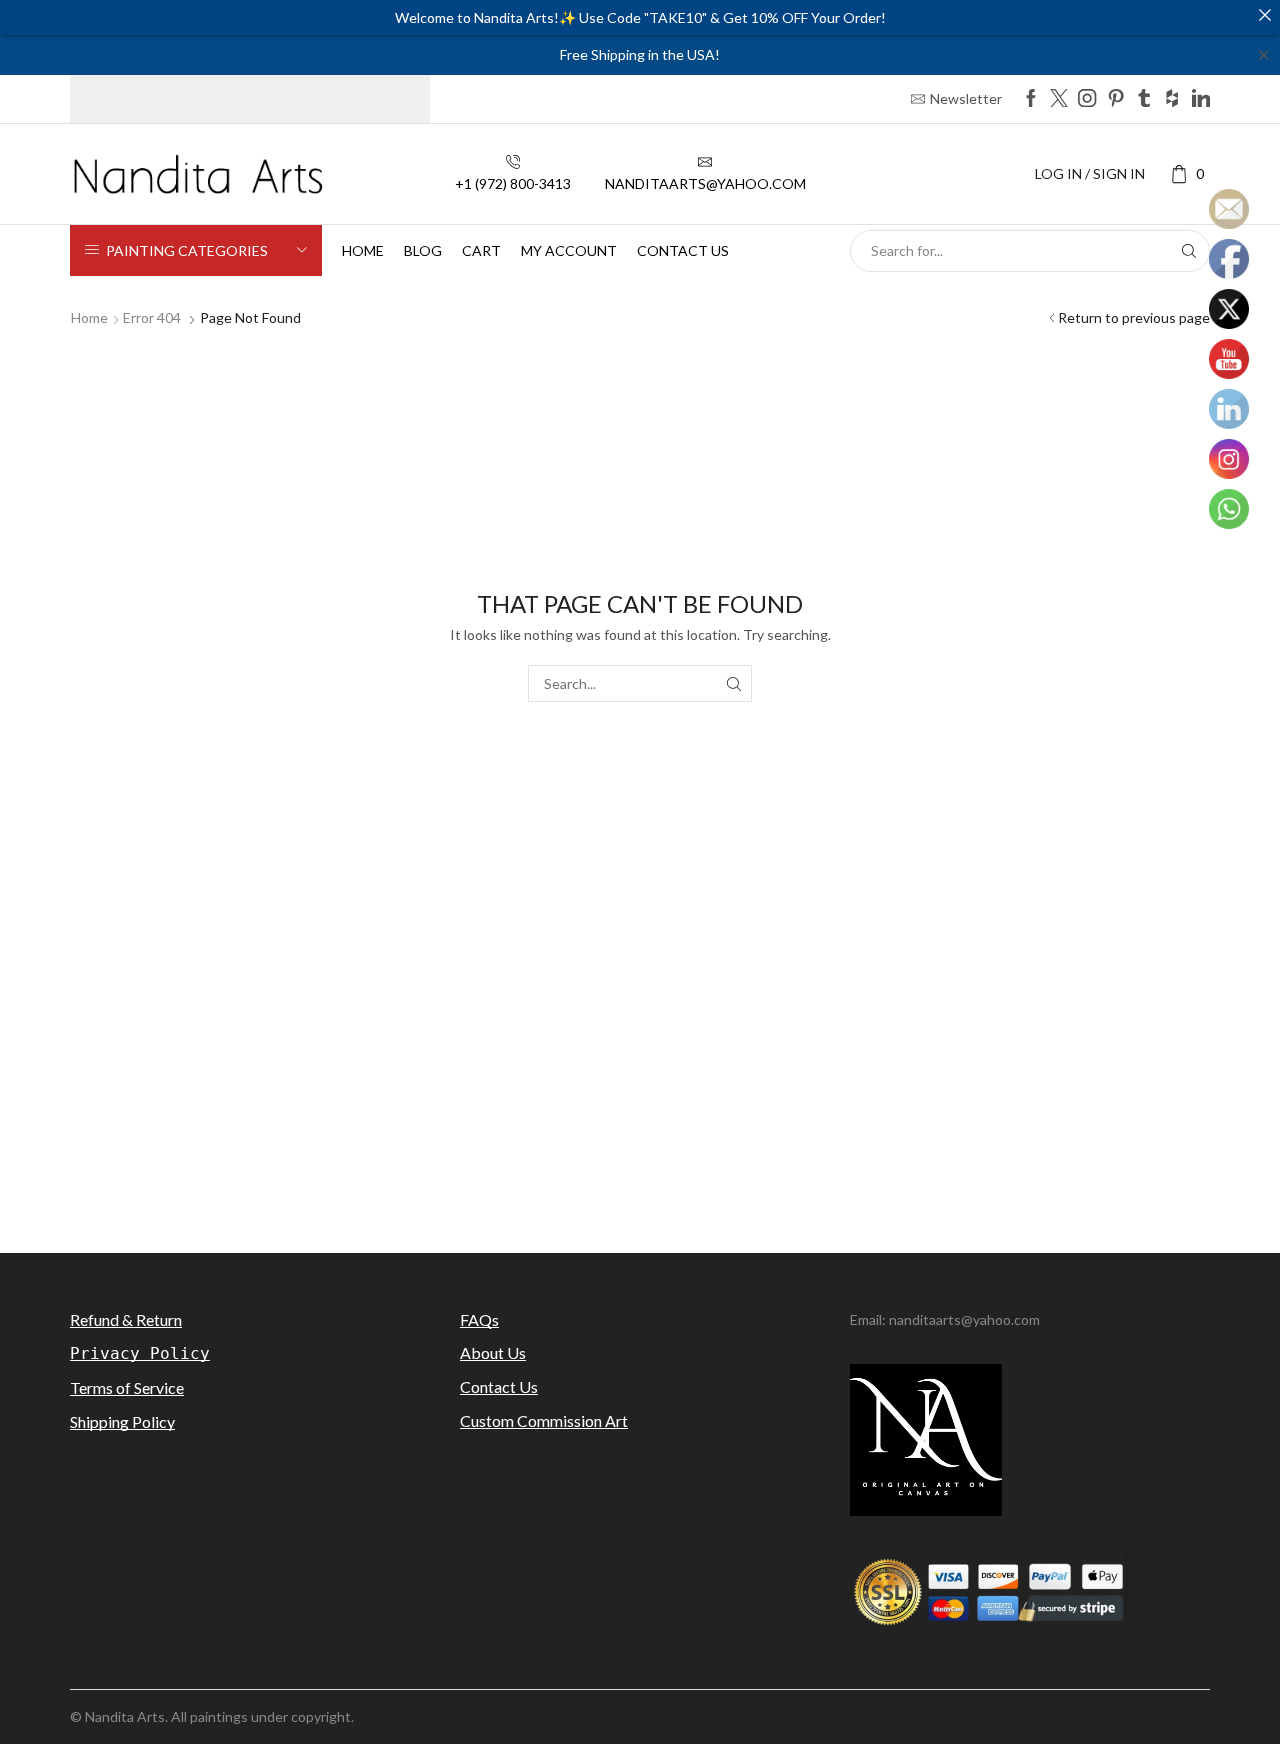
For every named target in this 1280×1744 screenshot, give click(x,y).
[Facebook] (1031, 99)
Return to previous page (1134, 317)
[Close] (1265, 15)
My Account (569, 250)
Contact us (683, 250)
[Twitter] (1059, 99)
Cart (481, 250)
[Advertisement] (640, 1058)
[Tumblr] (1144, 99)
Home (363, 250)
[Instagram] (1087, 99)
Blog (423, 250)
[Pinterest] (1116, 99)
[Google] (1172, 99)
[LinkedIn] (1201, 99)
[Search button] (1189, 251)
